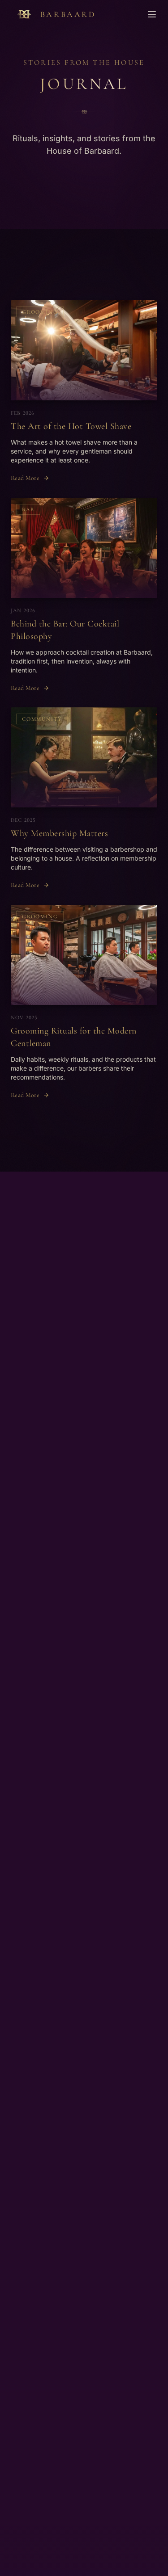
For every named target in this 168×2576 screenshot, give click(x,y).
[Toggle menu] (152, 14)
